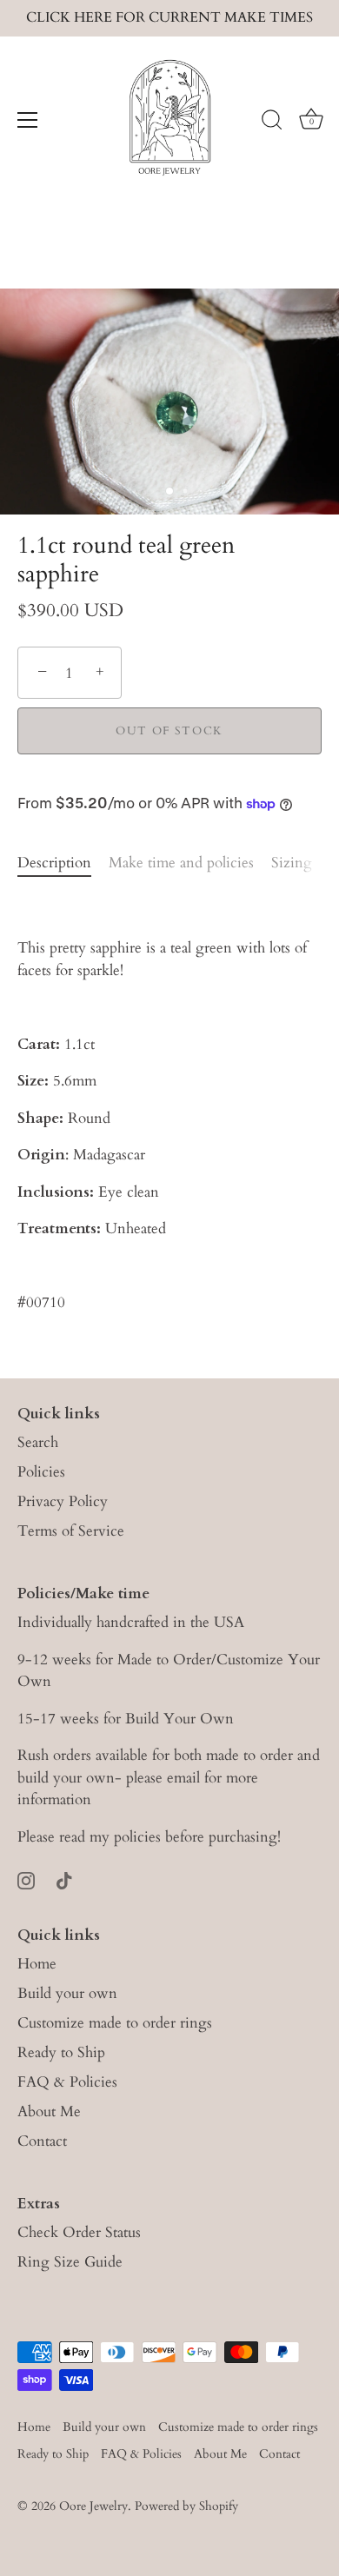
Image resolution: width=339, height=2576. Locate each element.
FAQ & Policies (67, 2082)
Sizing (292, 863)
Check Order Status (79, 2232)
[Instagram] (26, 1879)
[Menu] (28, 120)
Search (38, 1442)
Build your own (67, 1993)
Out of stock (169, 731)
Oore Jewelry (93, 2506)
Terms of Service (71, 1531)
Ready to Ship (61, 2052)
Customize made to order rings (115, 2023)
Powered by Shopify (186, 2506)
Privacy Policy (63, 1501)
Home (37, 1964)
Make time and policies (181, 863)
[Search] (272, 123)
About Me (49, 2111)
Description (54, 863)
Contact (42, 2141)
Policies (41, 1472)
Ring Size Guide (70, 2262)
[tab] (63, 863)
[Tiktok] (64, 1879)
